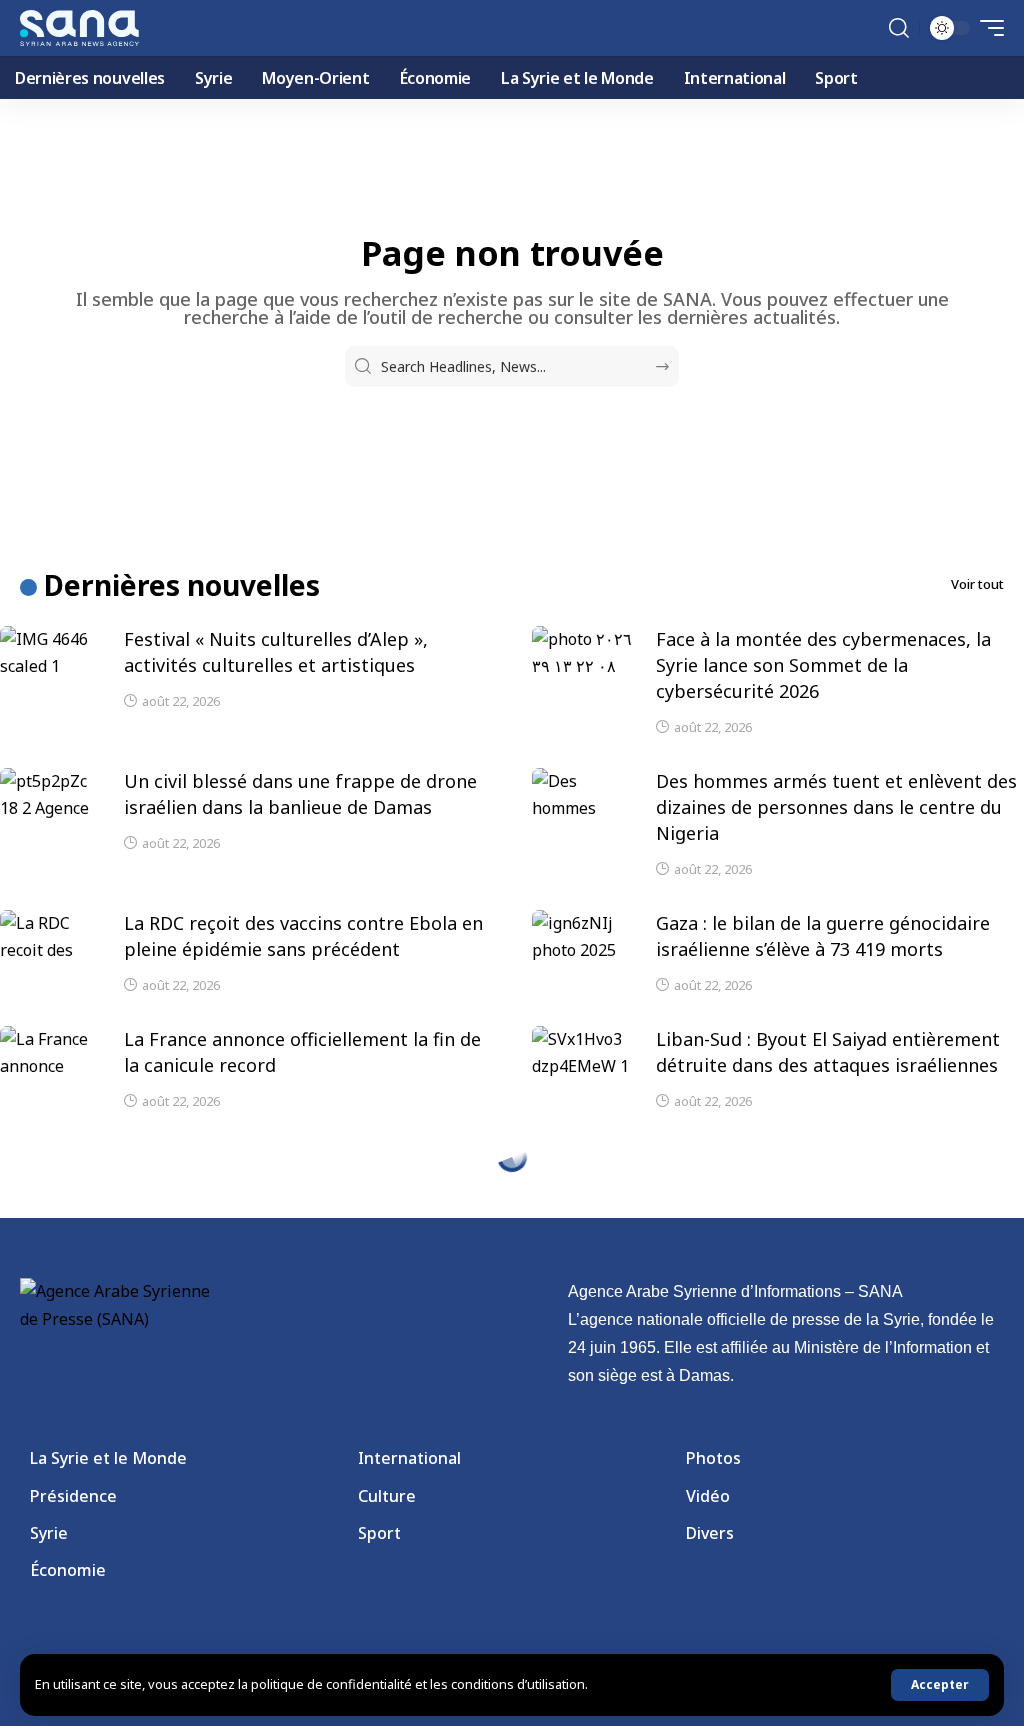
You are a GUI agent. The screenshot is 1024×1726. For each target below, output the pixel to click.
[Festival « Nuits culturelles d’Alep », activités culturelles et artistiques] (50, 656)
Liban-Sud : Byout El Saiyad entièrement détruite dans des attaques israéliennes (828, 1052)
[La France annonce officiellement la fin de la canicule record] (50, 1056)
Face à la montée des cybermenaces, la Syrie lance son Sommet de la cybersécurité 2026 (823, 665)
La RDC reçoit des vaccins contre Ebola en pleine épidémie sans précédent (303, 936)
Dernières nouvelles (182, 585)
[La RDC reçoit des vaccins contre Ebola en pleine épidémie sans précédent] (50, 940)
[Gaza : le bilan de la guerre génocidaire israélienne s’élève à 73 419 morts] (582, 940)
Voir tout (977, 584)
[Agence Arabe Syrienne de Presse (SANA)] (79, 28)
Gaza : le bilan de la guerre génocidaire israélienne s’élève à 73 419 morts (823, 936)
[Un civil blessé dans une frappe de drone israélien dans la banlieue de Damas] (50, 798)
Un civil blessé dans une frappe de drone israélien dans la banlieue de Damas (300, 794)
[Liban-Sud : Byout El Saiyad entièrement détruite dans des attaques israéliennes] (582, 1056)
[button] (940, 1685)
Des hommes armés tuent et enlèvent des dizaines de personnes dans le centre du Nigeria (836, 807)
